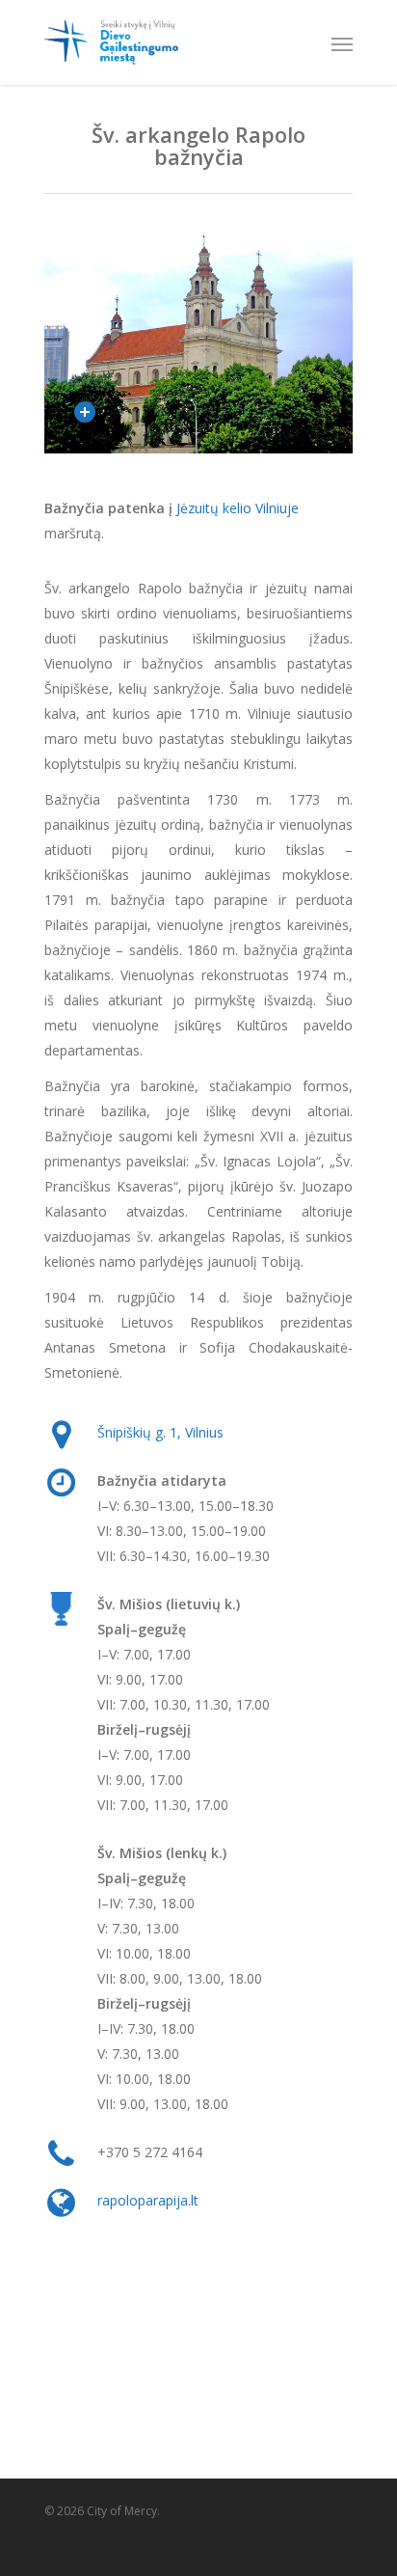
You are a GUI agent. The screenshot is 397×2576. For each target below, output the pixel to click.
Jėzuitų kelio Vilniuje (238, 508)
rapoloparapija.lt (148, 2200)
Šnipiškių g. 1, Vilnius (160, 1432)
